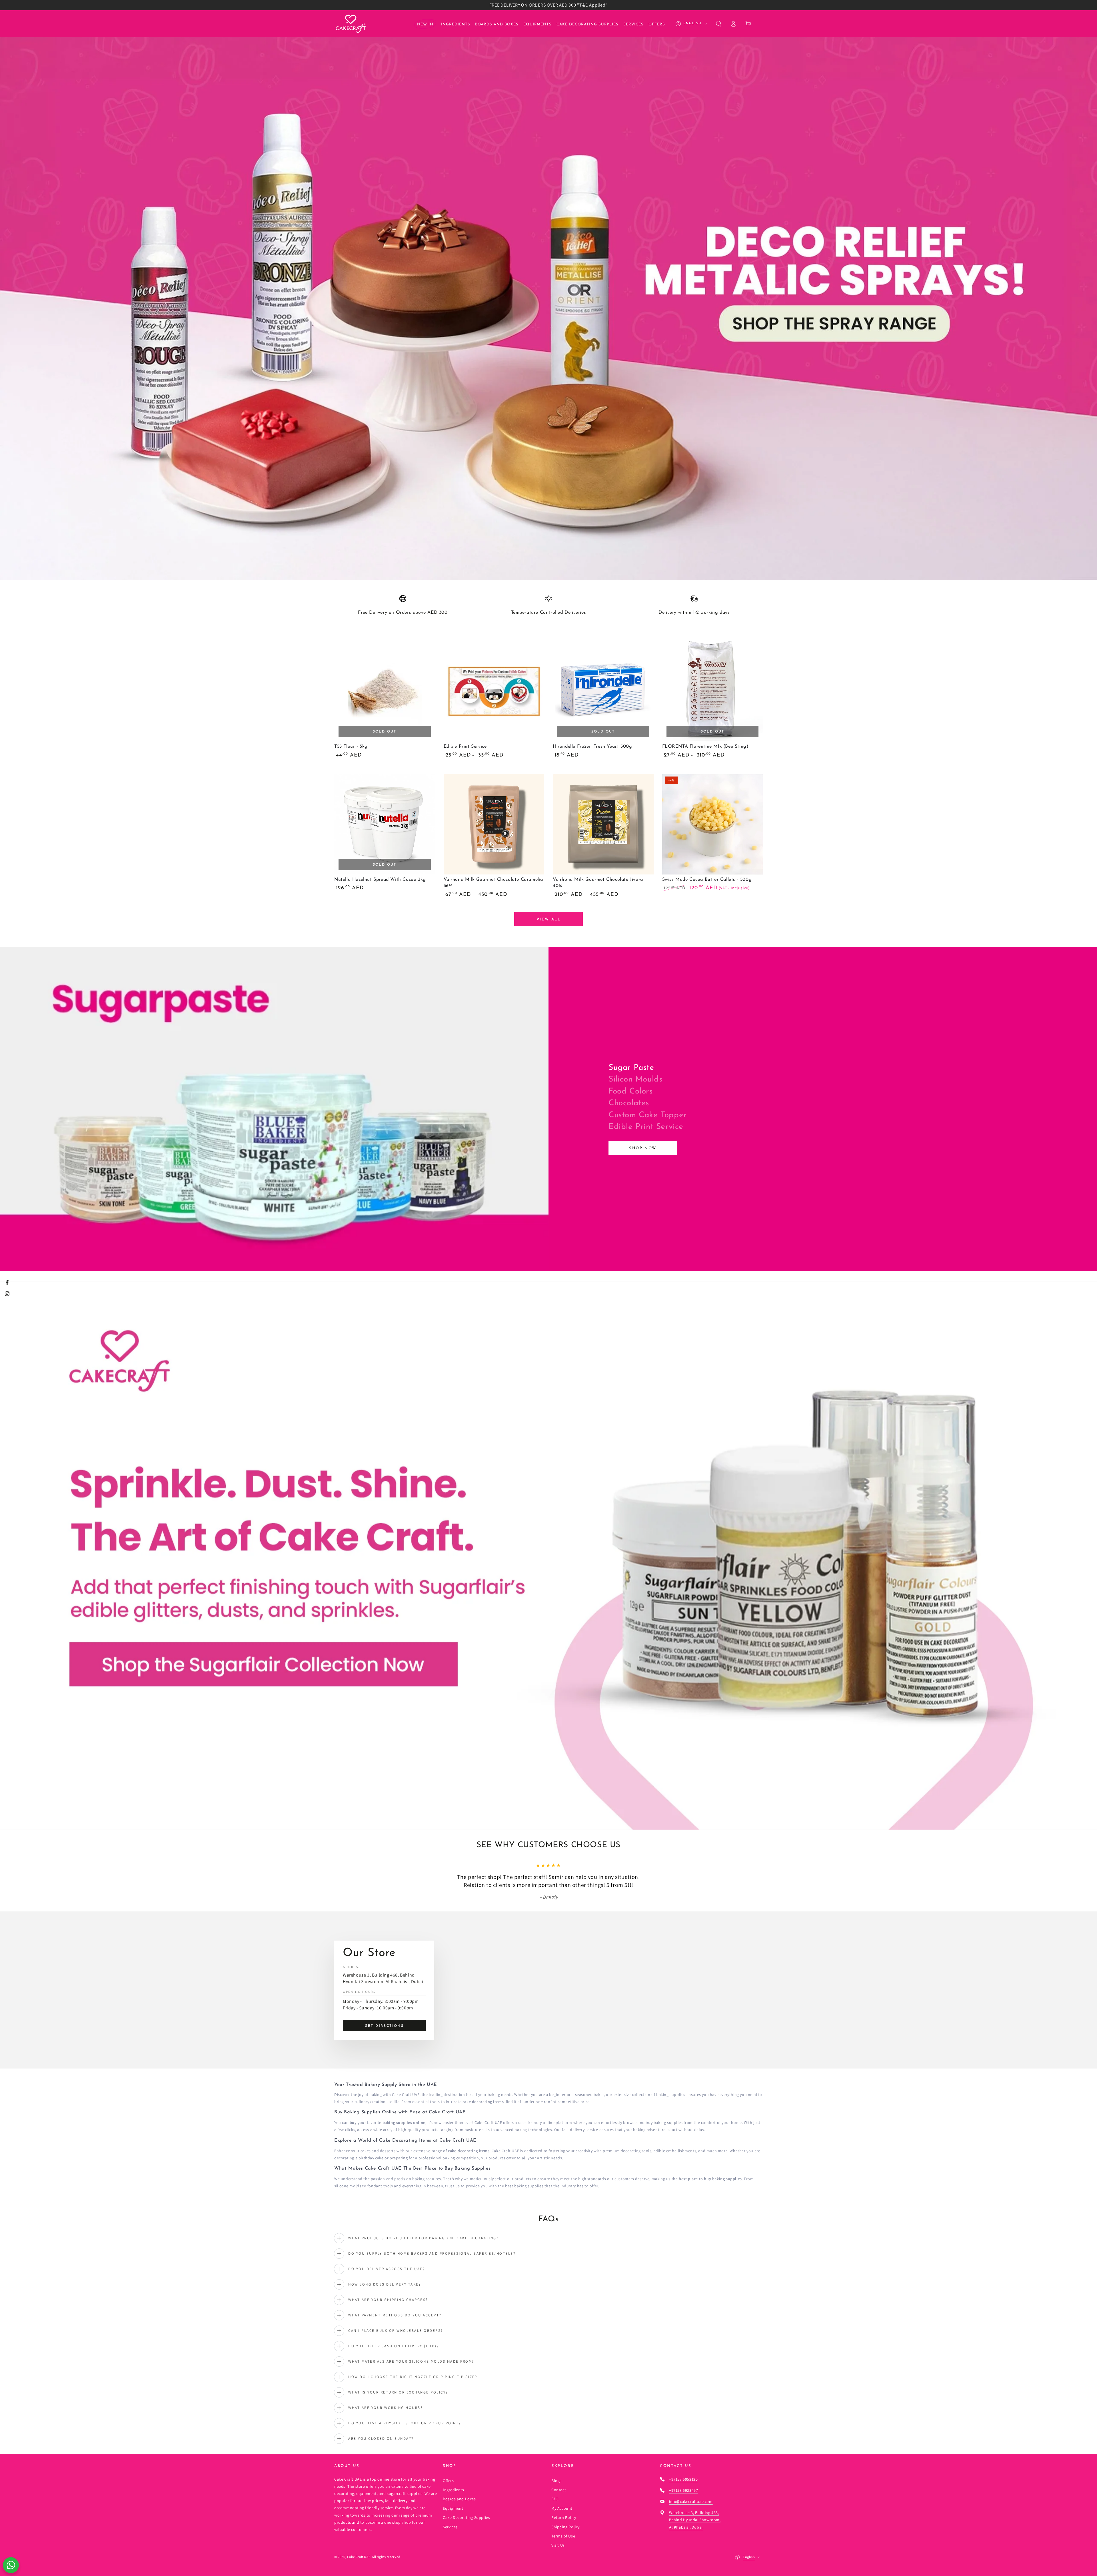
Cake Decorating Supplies (466, 2517)
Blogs (556, 2481)
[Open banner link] (548, 295)
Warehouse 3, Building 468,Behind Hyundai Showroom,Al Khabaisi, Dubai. (695, 2520)
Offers (448, 2481)
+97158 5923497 (683, 2490)
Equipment (453, 2508)
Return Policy (564, 2517)
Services (450, 2527)
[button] (718, 24)
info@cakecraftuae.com (691, 2501)
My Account (562, 2508)
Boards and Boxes (459, 2499)
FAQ (555, 2499)
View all (549, 919)
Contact (559, 2490)
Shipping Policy (565, 2527)
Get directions (384, 2026)
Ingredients (454, 2490)
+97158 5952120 (683, 2479)
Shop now (643, 1148)
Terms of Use (563, 2536)
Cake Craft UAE (359, 2557)
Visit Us (558, 2545)
